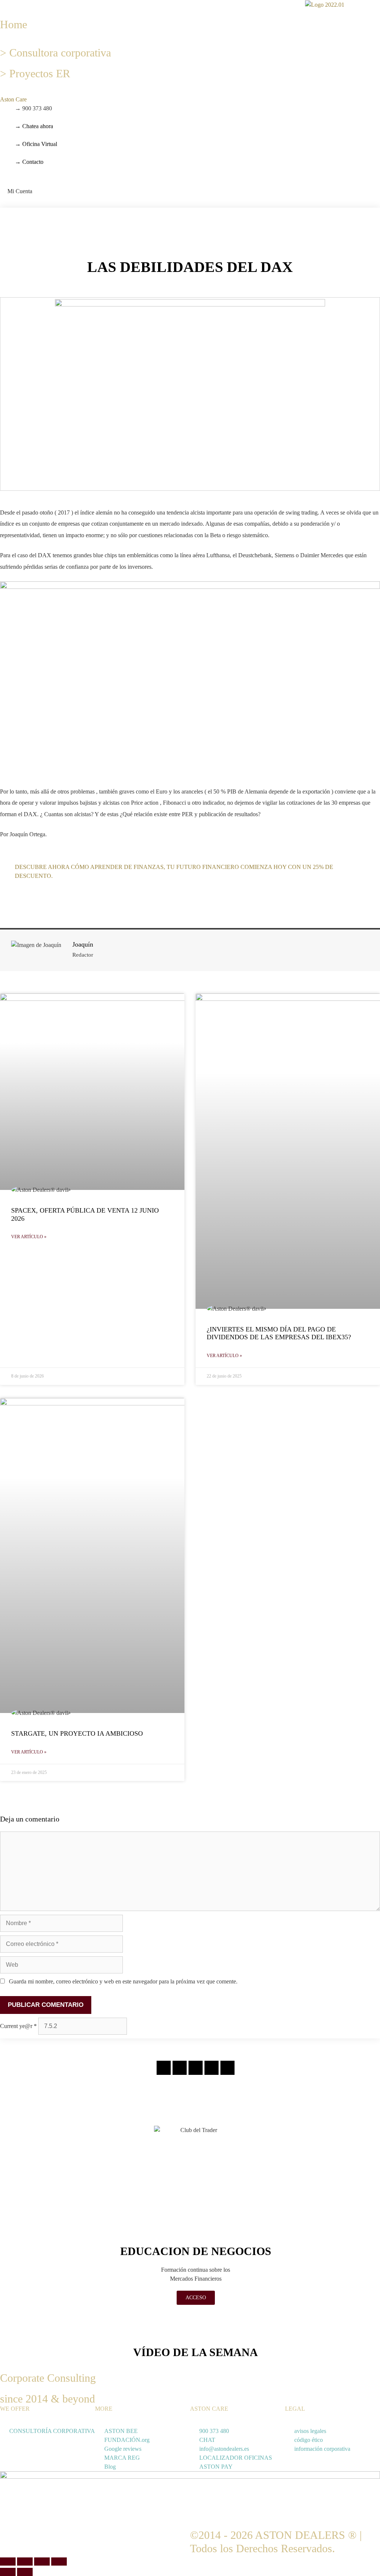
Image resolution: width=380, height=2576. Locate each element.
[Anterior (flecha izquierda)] (8, 2572)
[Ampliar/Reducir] (8, 2562)
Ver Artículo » (29, 1237)
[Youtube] (227, 2068)
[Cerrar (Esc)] (59, 2562)
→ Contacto (29, 162)
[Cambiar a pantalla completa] (25, 2562)
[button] (2, 4)
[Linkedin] (212, 2068)
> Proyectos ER (35, 73)
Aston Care (13, 99)
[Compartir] (42, 2562)
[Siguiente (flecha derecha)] (25, 2572)
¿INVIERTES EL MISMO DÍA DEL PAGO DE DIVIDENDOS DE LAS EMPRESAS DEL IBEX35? (279, 1333)
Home (14, 24)
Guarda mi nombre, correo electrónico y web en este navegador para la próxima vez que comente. (123, 1981)
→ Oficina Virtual (36, 144)
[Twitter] (196, 2068)
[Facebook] (180, 2068)
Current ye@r (18, 2026)
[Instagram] (164, 2068)
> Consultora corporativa (55, 53)
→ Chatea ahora (34, 126)
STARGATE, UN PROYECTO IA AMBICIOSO (77, 1733)
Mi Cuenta (20, 191)
